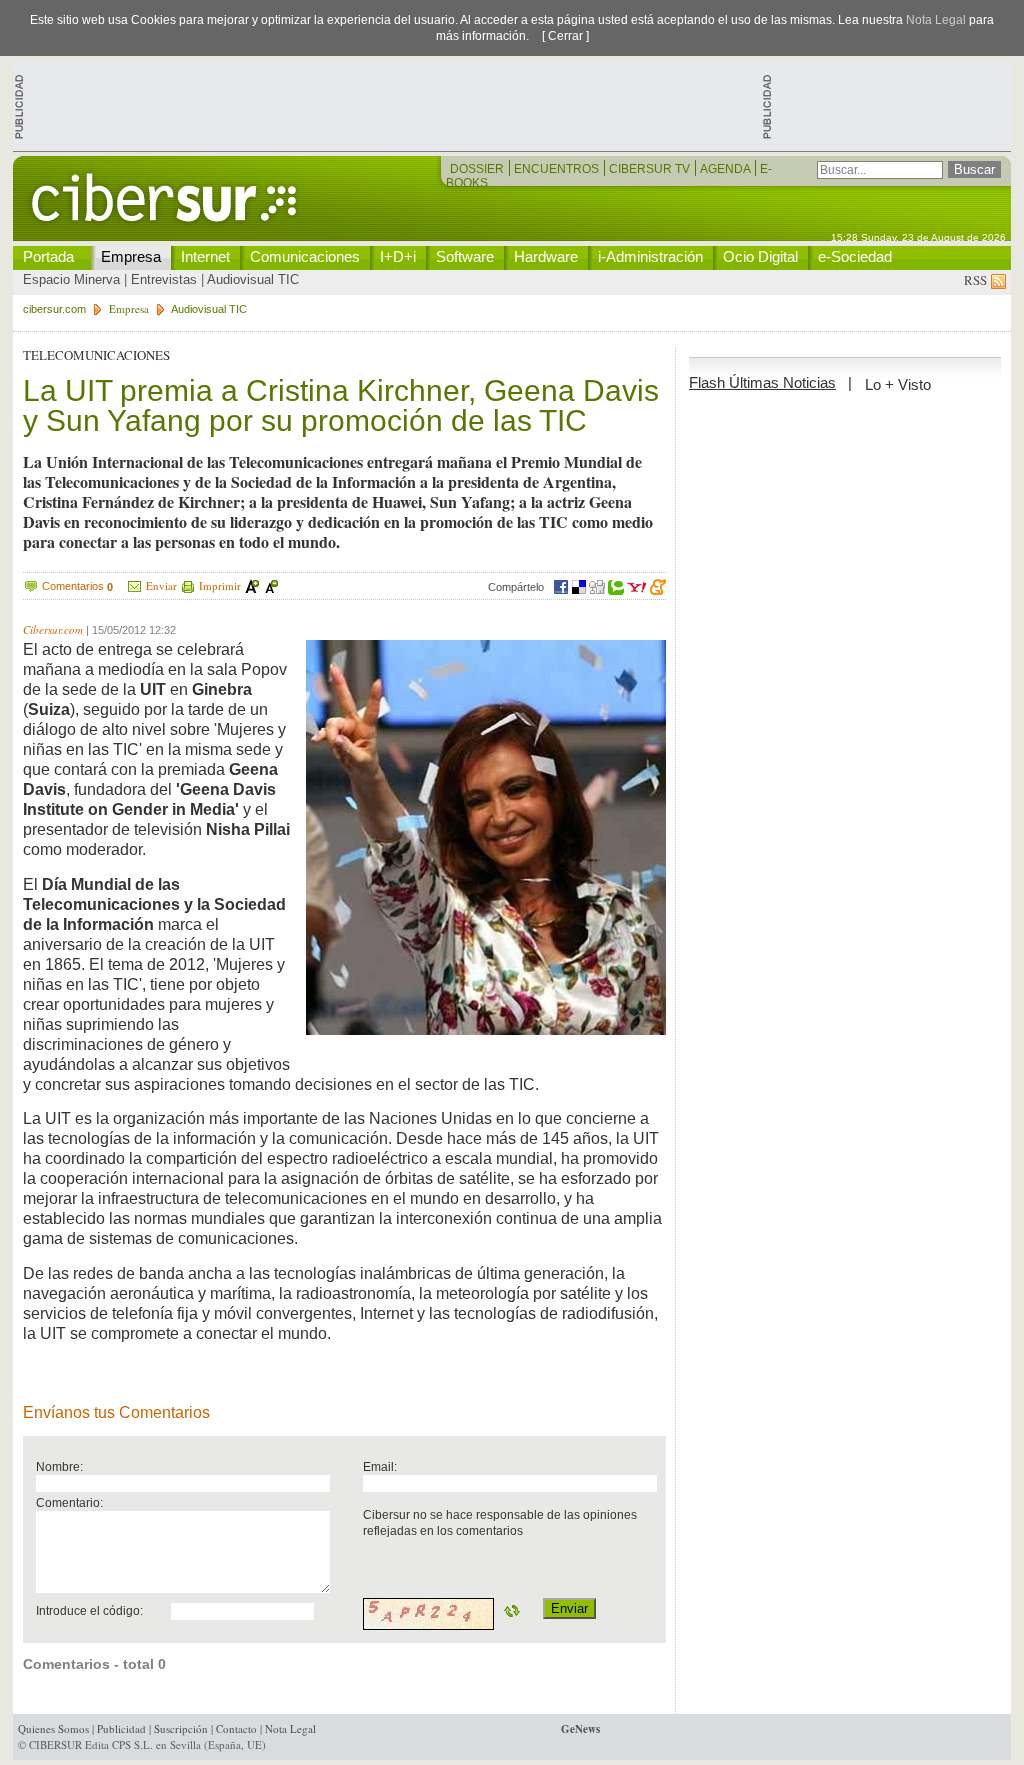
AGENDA (726, 169)
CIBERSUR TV (651, 169)
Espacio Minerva (71, 279)
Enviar (161, 585)
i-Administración (650, 256)
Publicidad (121, 1728)
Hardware (546, 256)
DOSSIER (478, 169)
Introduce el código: (89, 1610)
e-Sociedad (855, 256)
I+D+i (398, 256)
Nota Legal (936, 20)
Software (465, 256)
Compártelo (516, 587)
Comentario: (69, 1502)
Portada (48, 256)
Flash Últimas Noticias (762, 382)
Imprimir (220, 585)
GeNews (580, 1729)
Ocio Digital (760, 256)
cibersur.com (54, 309)
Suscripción (181, 1728)
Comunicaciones (305, 256)
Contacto (236, 1728)
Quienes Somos (53, 1728)
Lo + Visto (898, 384)
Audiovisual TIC (253, 279)
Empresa (131, 256)
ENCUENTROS (558, 169)
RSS (977, 280)
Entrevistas (164, 279)
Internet (205, 256)
